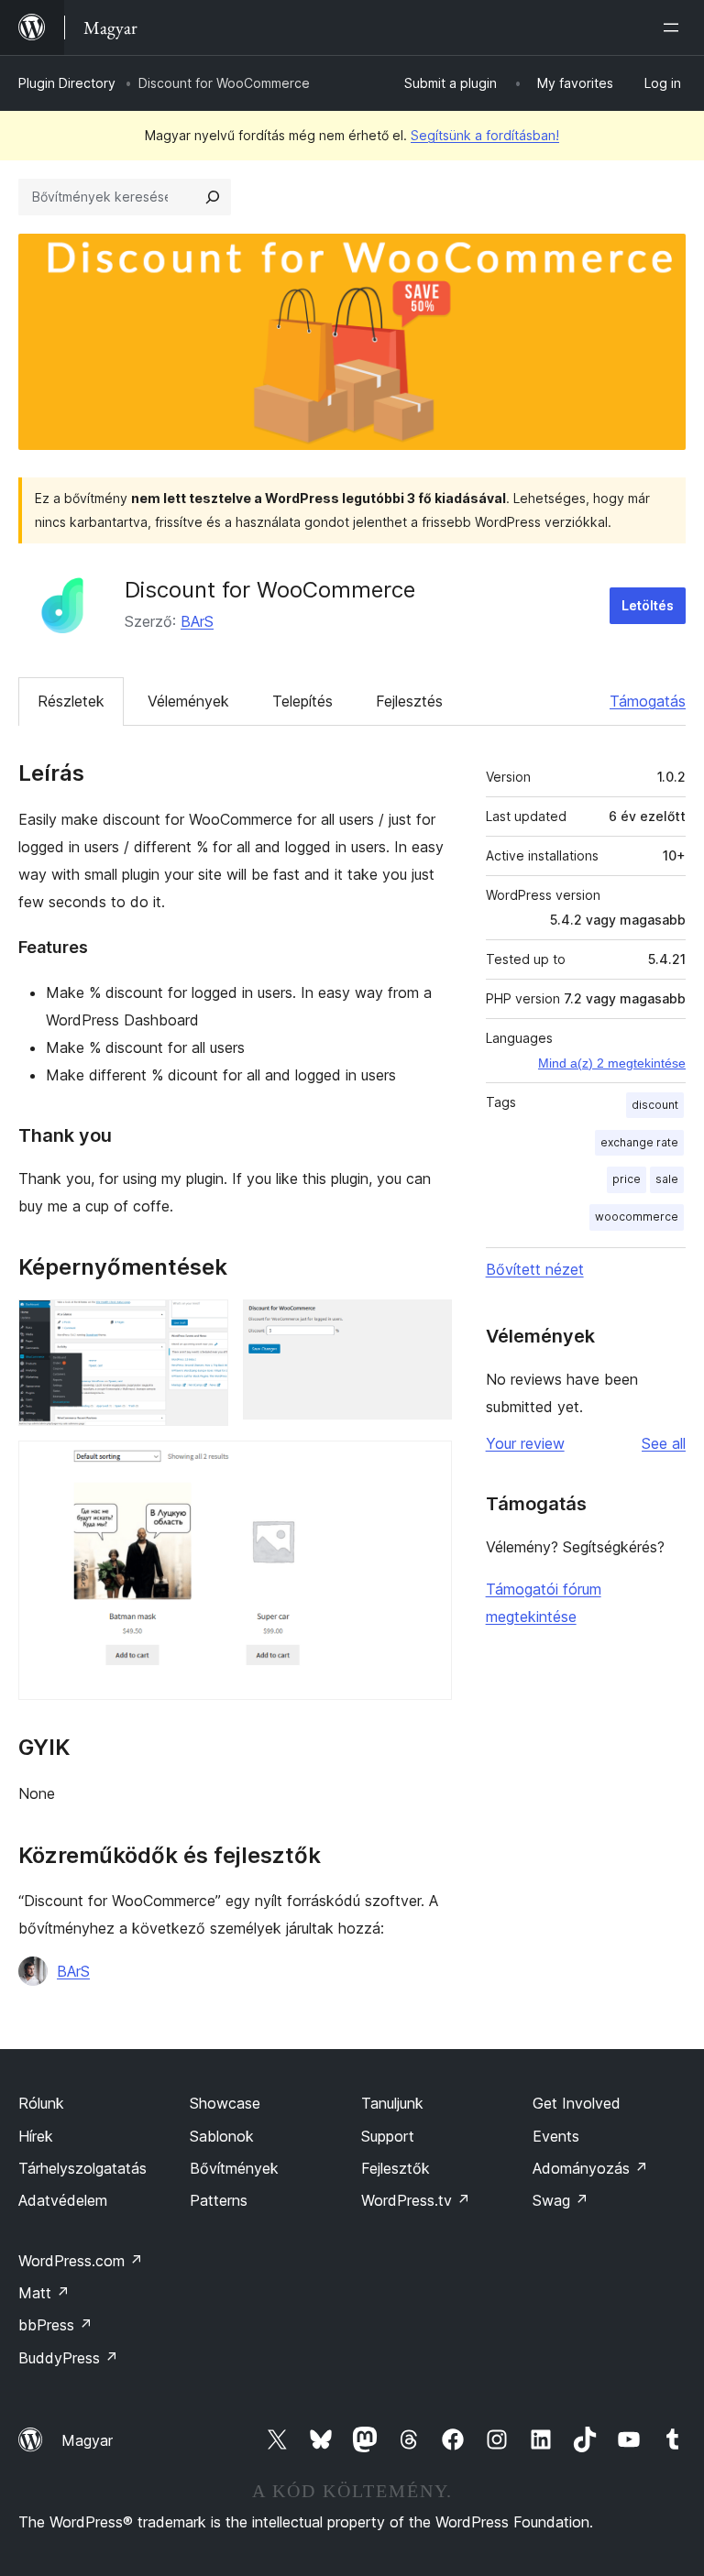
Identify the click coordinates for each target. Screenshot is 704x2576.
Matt (44, 2293)
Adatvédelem (63, 2200)
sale (667, 1179)
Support (388, 2136)
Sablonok (222, 2136)
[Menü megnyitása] (675, 27)
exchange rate (639, 1142)
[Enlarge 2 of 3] (427, 1324)
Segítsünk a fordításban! (485, 135)
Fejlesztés (409, 701)
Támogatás (648, 701)
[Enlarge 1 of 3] (203, 1324)
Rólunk (41, 2103)
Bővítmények (234, 2168)
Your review (525, 1443)
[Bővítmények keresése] (213, 197)
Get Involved (577, 2103)
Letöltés (648, 605)
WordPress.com (81, 2261)
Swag (561, 2200)
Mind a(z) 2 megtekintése (612, 1063)
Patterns (219, 2200)
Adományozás (590, 2168)
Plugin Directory (67, 83)
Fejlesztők (396, 2168)
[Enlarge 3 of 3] (427, 1465)
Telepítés (302, 701)
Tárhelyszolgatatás (82, 2168)
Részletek (71, 701)
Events (556, 2136)
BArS (197, 621)
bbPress (55, 2325)
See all (664, 1443)
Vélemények (188, 701)
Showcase (225, 2103)
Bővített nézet (535, 1269)
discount (655, 1105)
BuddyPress (68, 2358)
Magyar (87, 2440)
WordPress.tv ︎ (416, 2200)
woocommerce (637, 1217)
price (627, 1179)
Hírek (36, 2136)
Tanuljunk (392, 2103)
